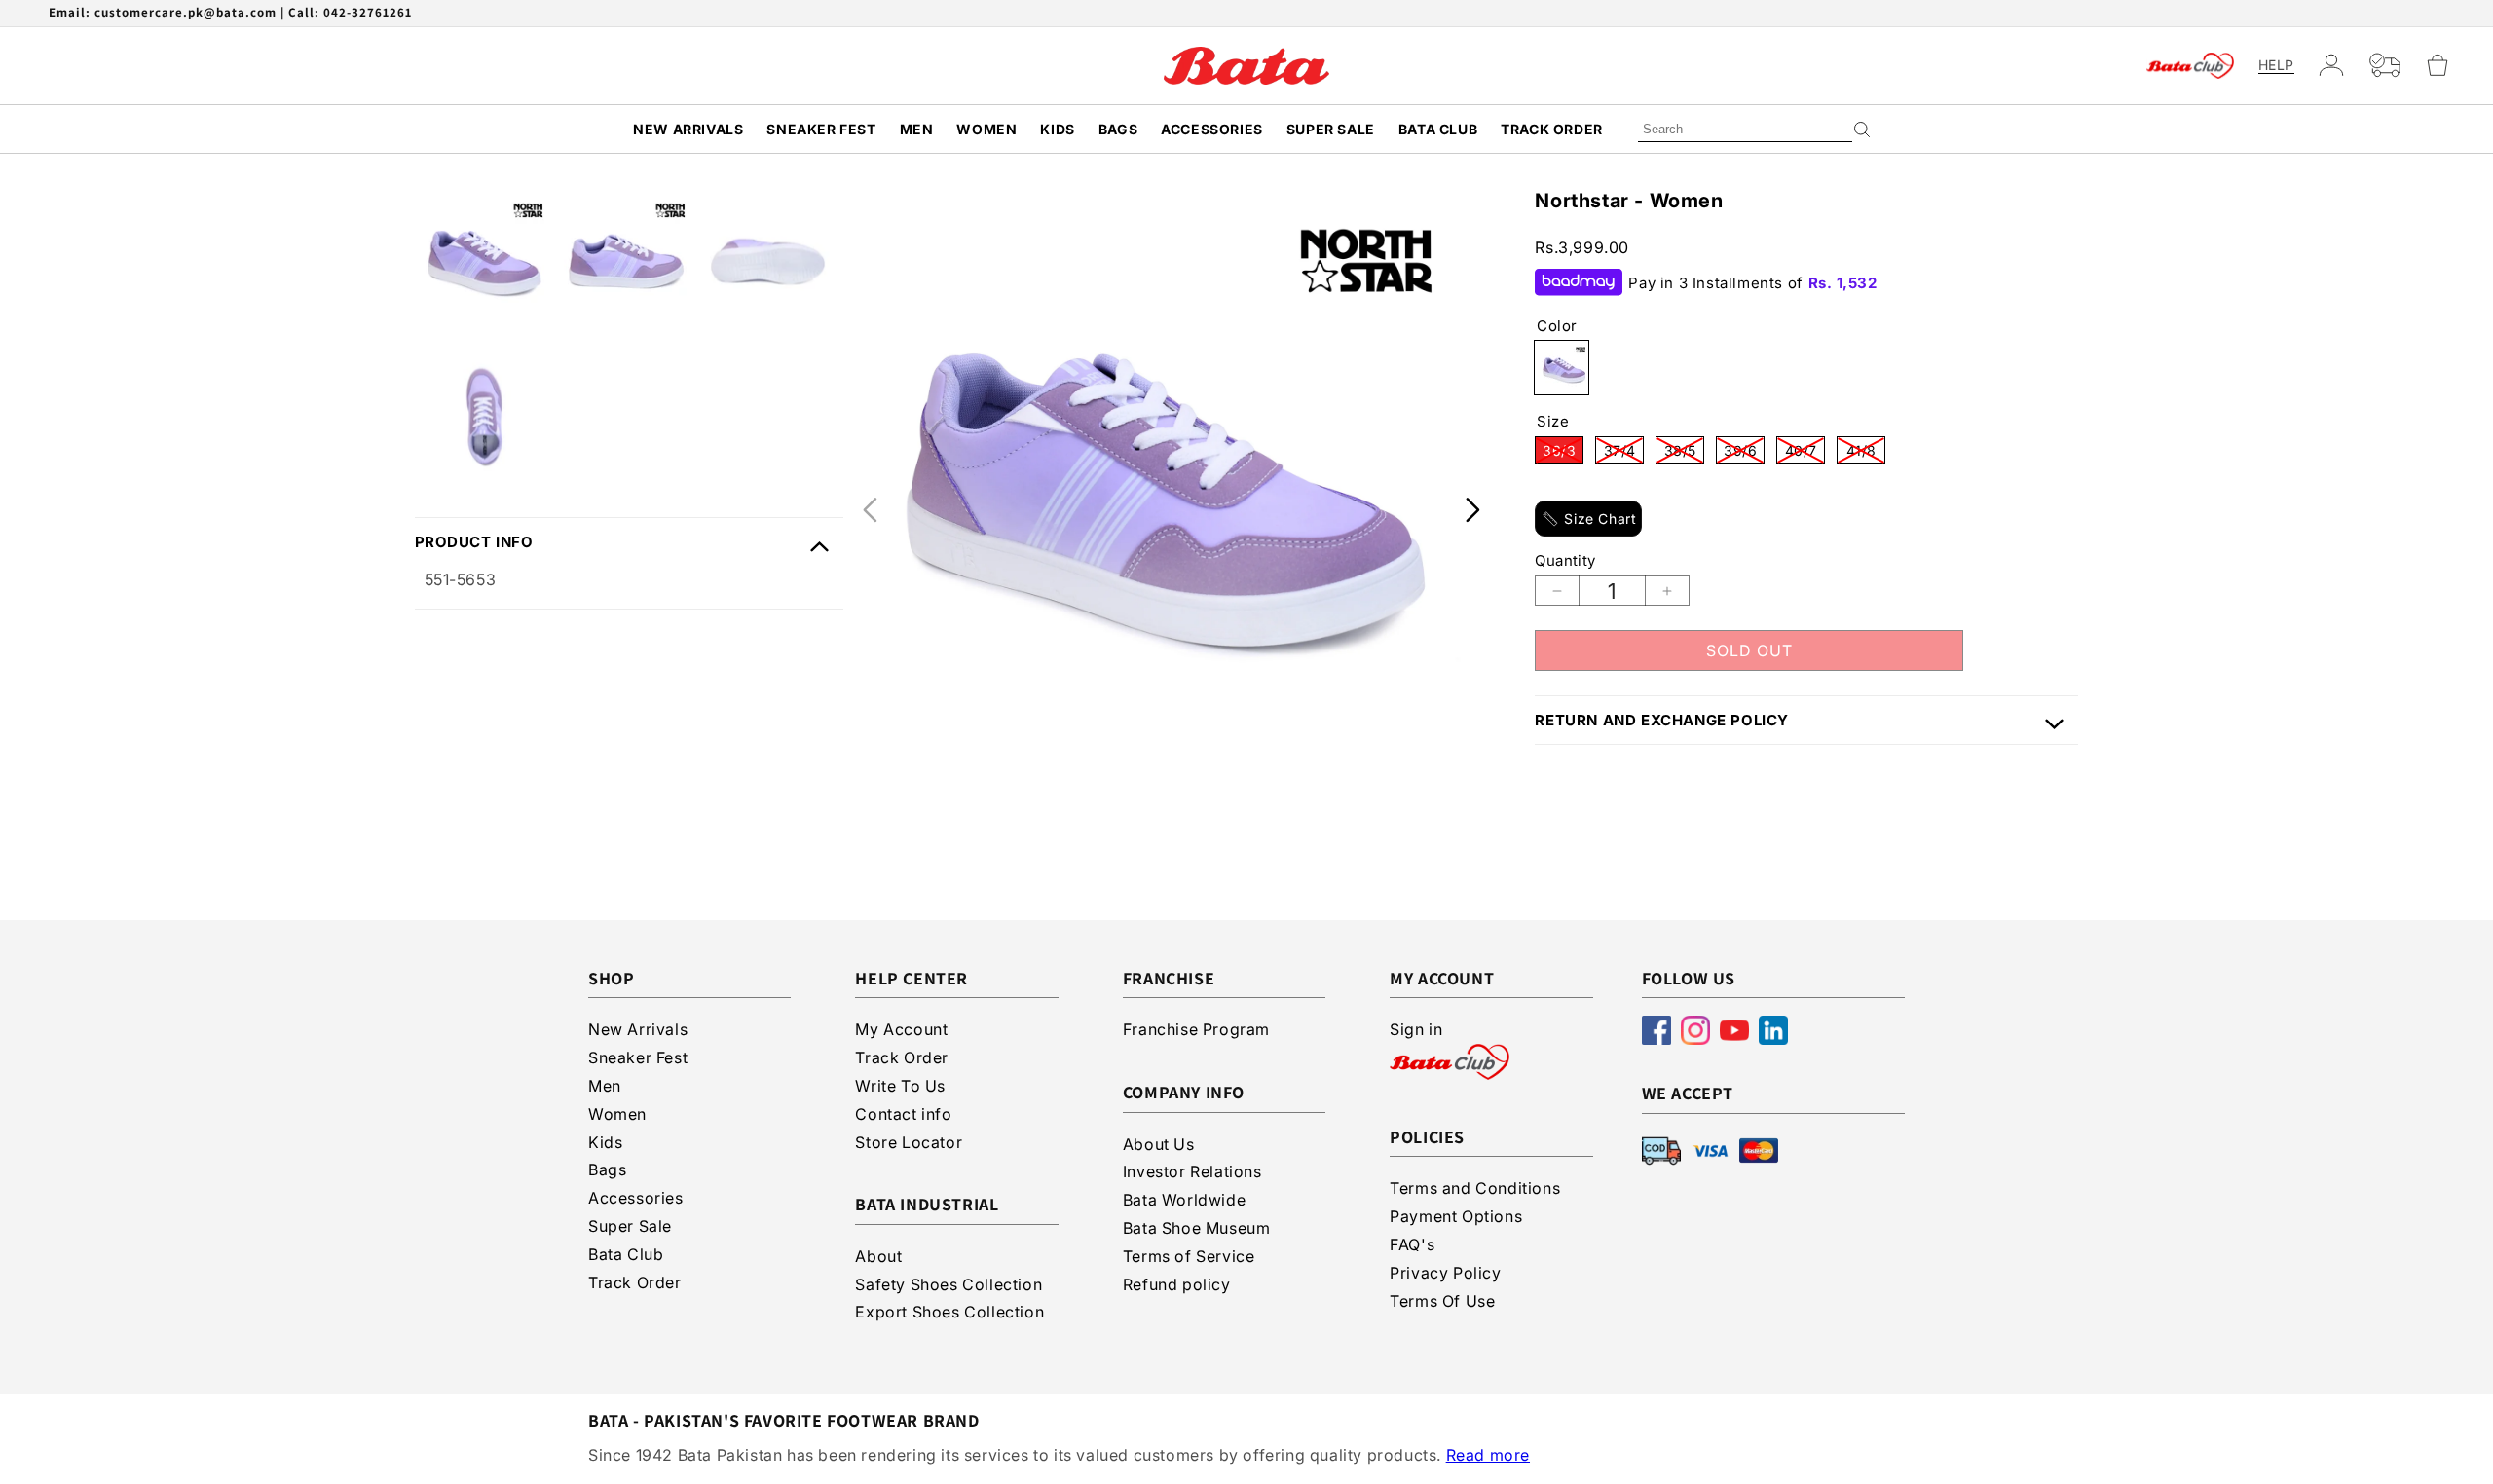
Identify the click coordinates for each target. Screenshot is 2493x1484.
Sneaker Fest (821, 129)
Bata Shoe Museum (1197, 1228)
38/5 (1684, 453)
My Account (901, 1029)
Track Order (1552, 129)
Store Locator (909, 1142)
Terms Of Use (1442, 1301)
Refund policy (1177, 1284)
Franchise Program (1196, 1029)
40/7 (1805, 453)
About (878, 1256)
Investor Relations (1192, 1171)
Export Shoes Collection (949, 1312)
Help (2276, 65)
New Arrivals (688, 129)
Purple (1562, 368)
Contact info (903, 1114)
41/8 (1866, 453)
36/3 (1563, 453)
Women (986, 129)
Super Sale (1331, 129)
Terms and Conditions (1475, 1188)
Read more (1488, 1455)
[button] (2446, 65)
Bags (1118, 129)
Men (917, 129)
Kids (1057, 129)
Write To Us (900, 1086)
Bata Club (1438, 129)
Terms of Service (1189, 1256)
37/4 (1624, 453)
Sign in (1416, 1029)
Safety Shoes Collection (949, 1284)
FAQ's (1412, 1244)
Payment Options (1456, 1216)
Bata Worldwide (1184, 1200)
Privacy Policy (1445, 1273)
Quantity (1565, 560)
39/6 (1744, 453)
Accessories (1212, 129)
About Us (1159, 1144)
